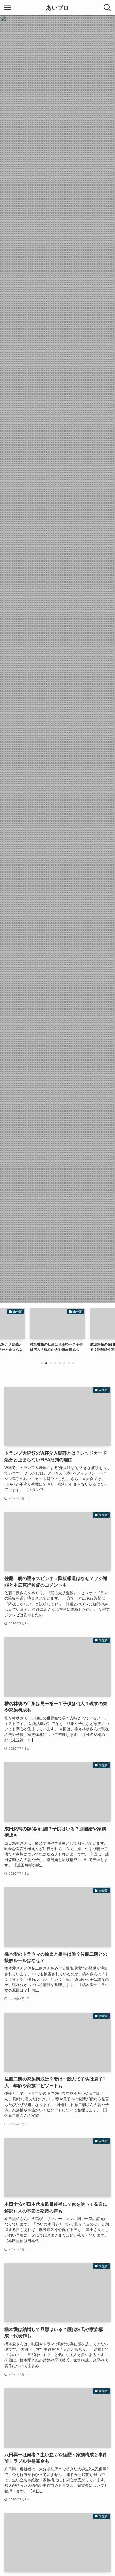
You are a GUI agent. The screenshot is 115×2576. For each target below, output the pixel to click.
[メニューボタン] (8, 8)
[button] (42, 1363)
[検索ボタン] (107, 8)
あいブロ (57, 8)
